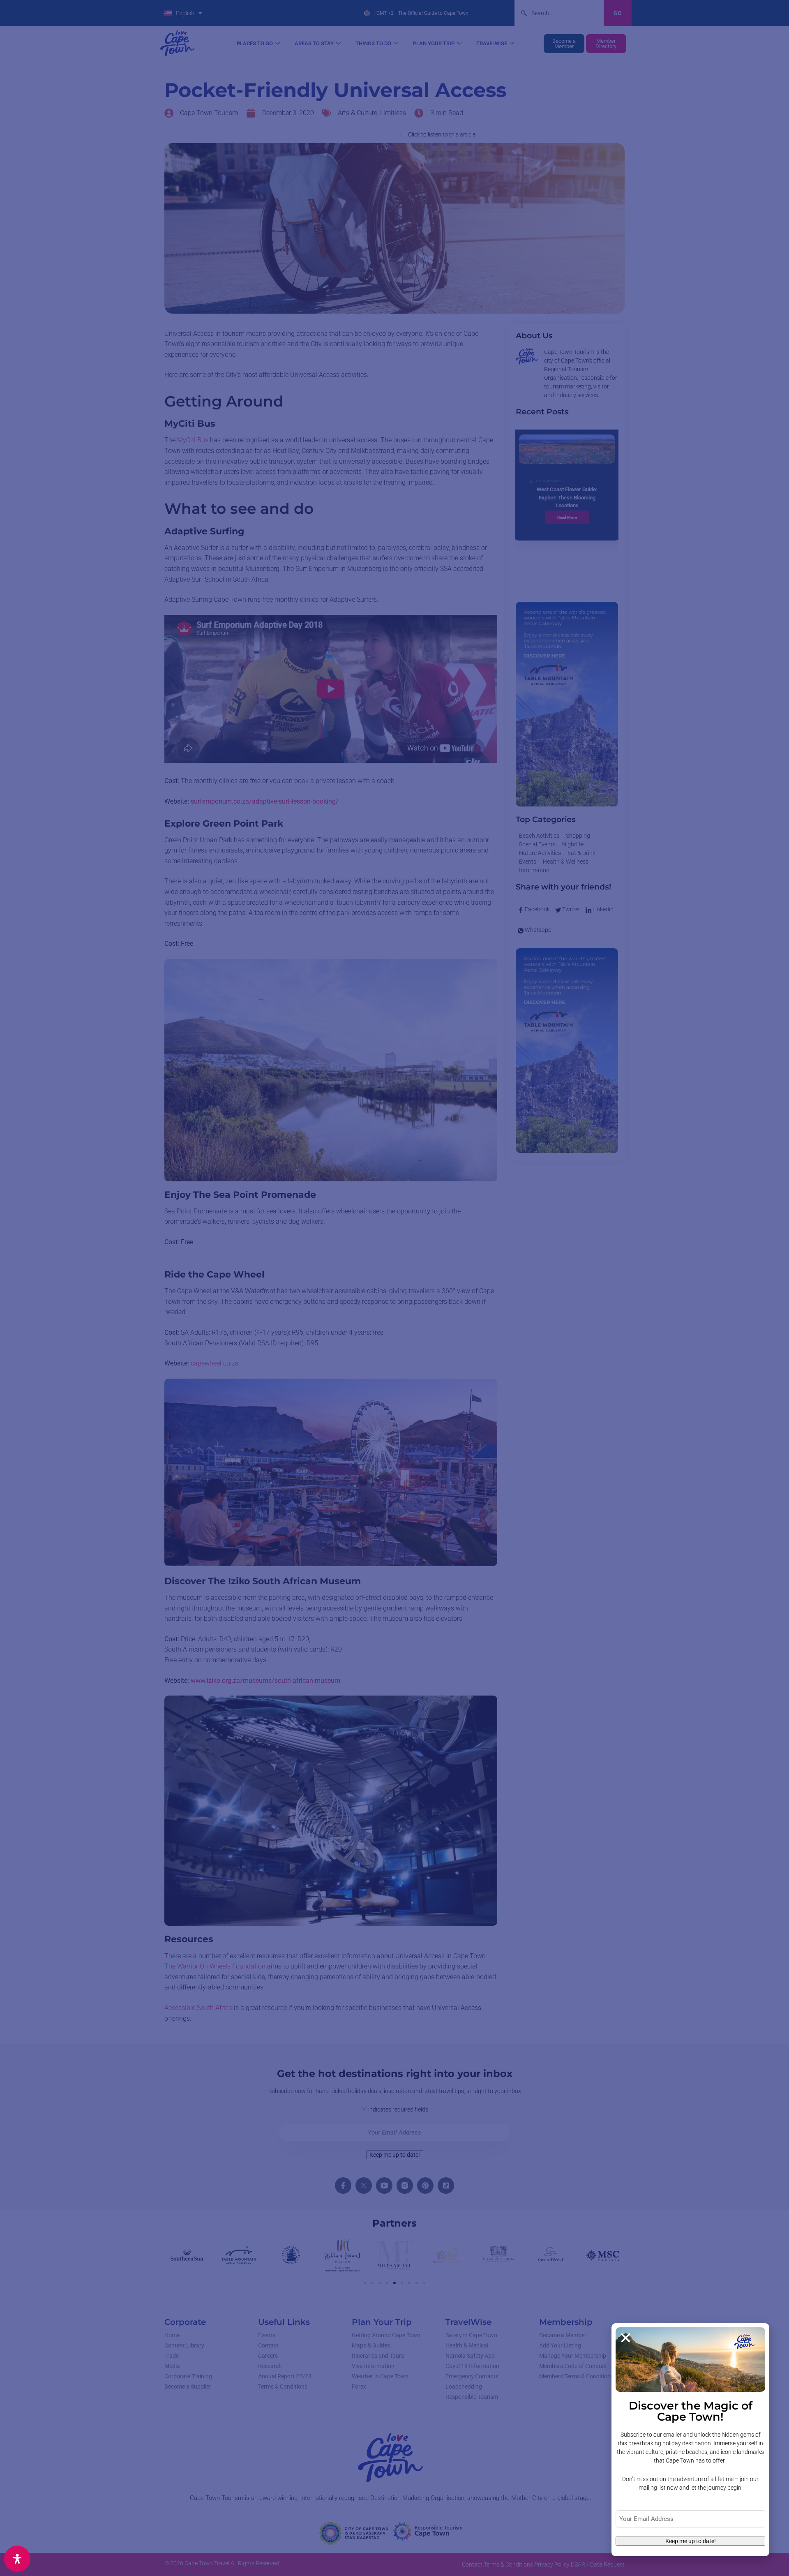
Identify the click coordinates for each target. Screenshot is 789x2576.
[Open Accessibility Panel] (17, 2559)
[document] (394, 1288)
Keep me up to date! (691, 2541)
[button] (626, 2338)
